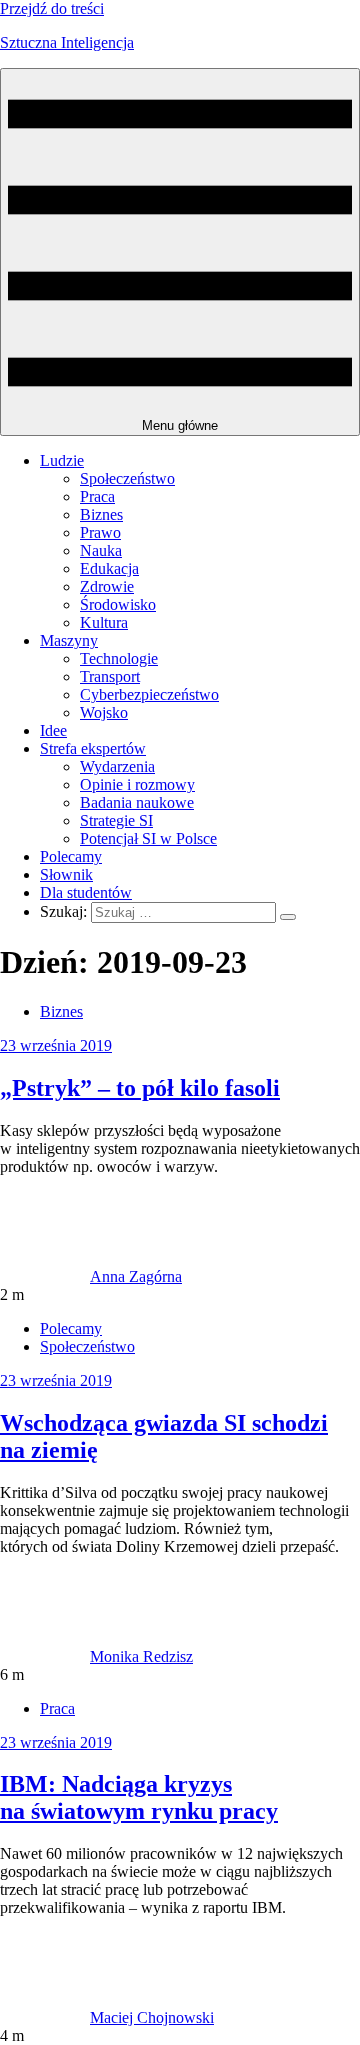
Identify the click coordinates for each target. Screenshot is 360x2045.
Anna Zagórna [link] (136, 1276)
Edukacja (109, 568)
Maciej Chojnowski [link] (152, 2017)
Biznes (101, 514)
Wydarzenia (117, 766)
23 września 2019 (56, 1045)
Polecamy (71, 856)
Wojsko (104, 712)
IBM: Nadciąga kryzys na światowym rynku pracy (139, 1797)
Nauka (101, 550)
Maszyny (69, 640)
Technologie (119, 658)
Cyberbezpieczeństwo (149, 694)
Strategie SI (116, 820)
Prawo (100, 532)
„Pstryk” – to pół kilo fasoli (140, 1088)
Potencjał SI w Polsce (148, 838)
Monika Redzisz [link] (141, 1656)
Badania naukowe (137, 802)
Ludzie (62, 460)
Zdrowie (107, 586)
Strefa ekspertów (93, 748)
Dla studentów (86, 892)
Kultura (104, 622)
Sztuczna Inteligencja (67, 42)
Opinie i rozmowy (137, 784)
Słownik (66, 874)
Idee (53, 730)
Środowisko (118, 604)
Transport (110, 676)
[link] (45, 1276)
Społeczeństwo (127, 478)
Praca (97, 496)
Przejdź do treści (52, 8)
